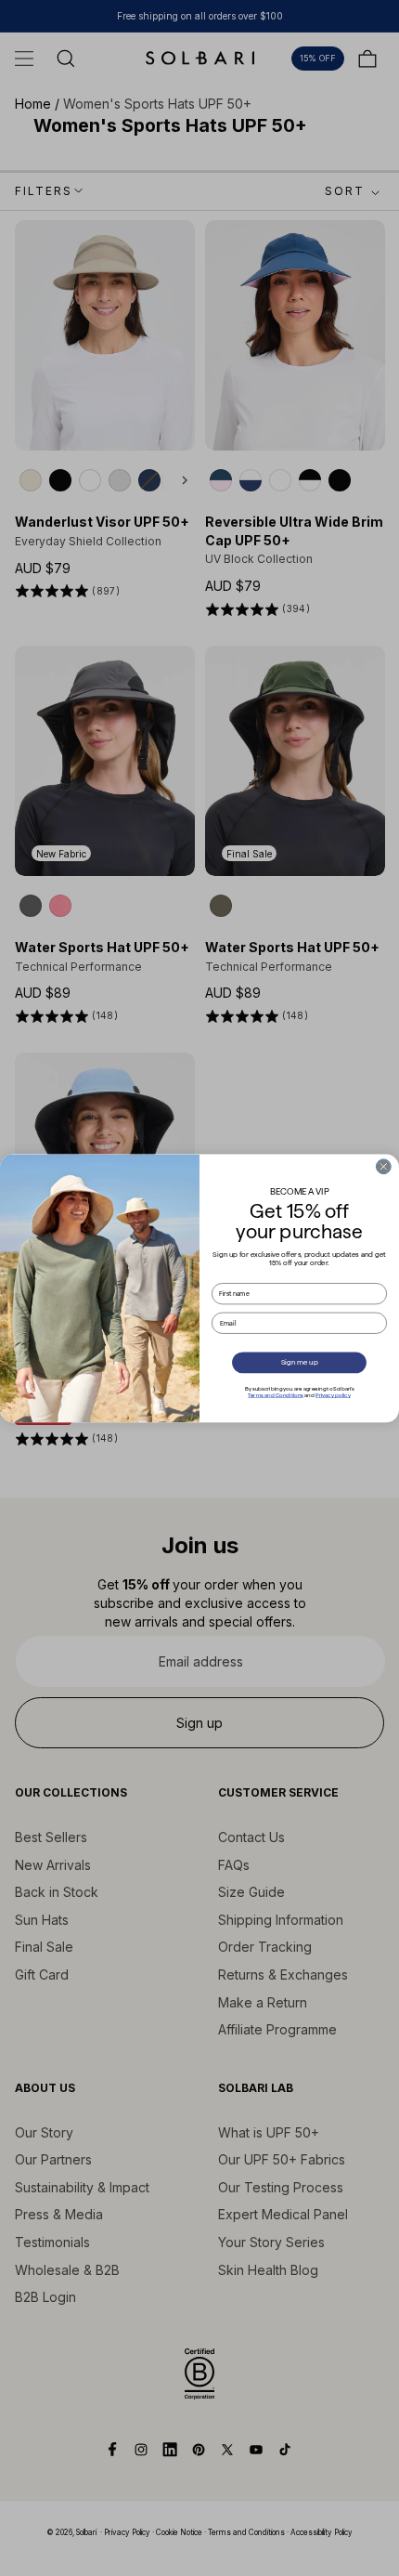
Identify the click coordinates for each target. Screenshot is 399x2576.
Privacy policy (333, 1395)
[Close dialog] (383, 1166)
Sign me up (300, 1362)
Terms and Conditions (276, 1395)
